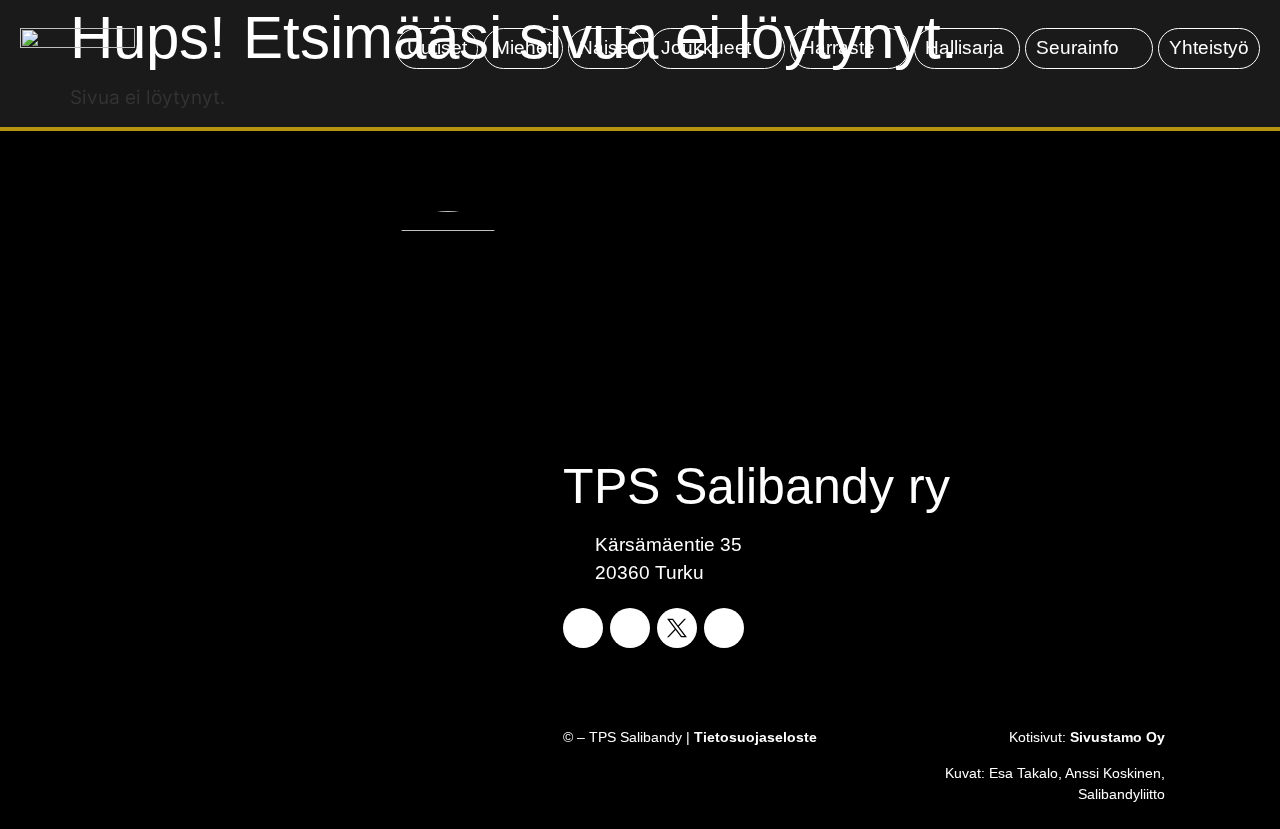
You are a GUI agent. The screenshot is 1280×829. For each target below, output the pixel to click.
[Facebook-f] (583, 628)
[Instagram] (630, 628)
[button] (717, 48)
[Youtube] (724, 628)
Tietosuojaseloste (755, 737)
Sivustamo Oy (1117, 737)
